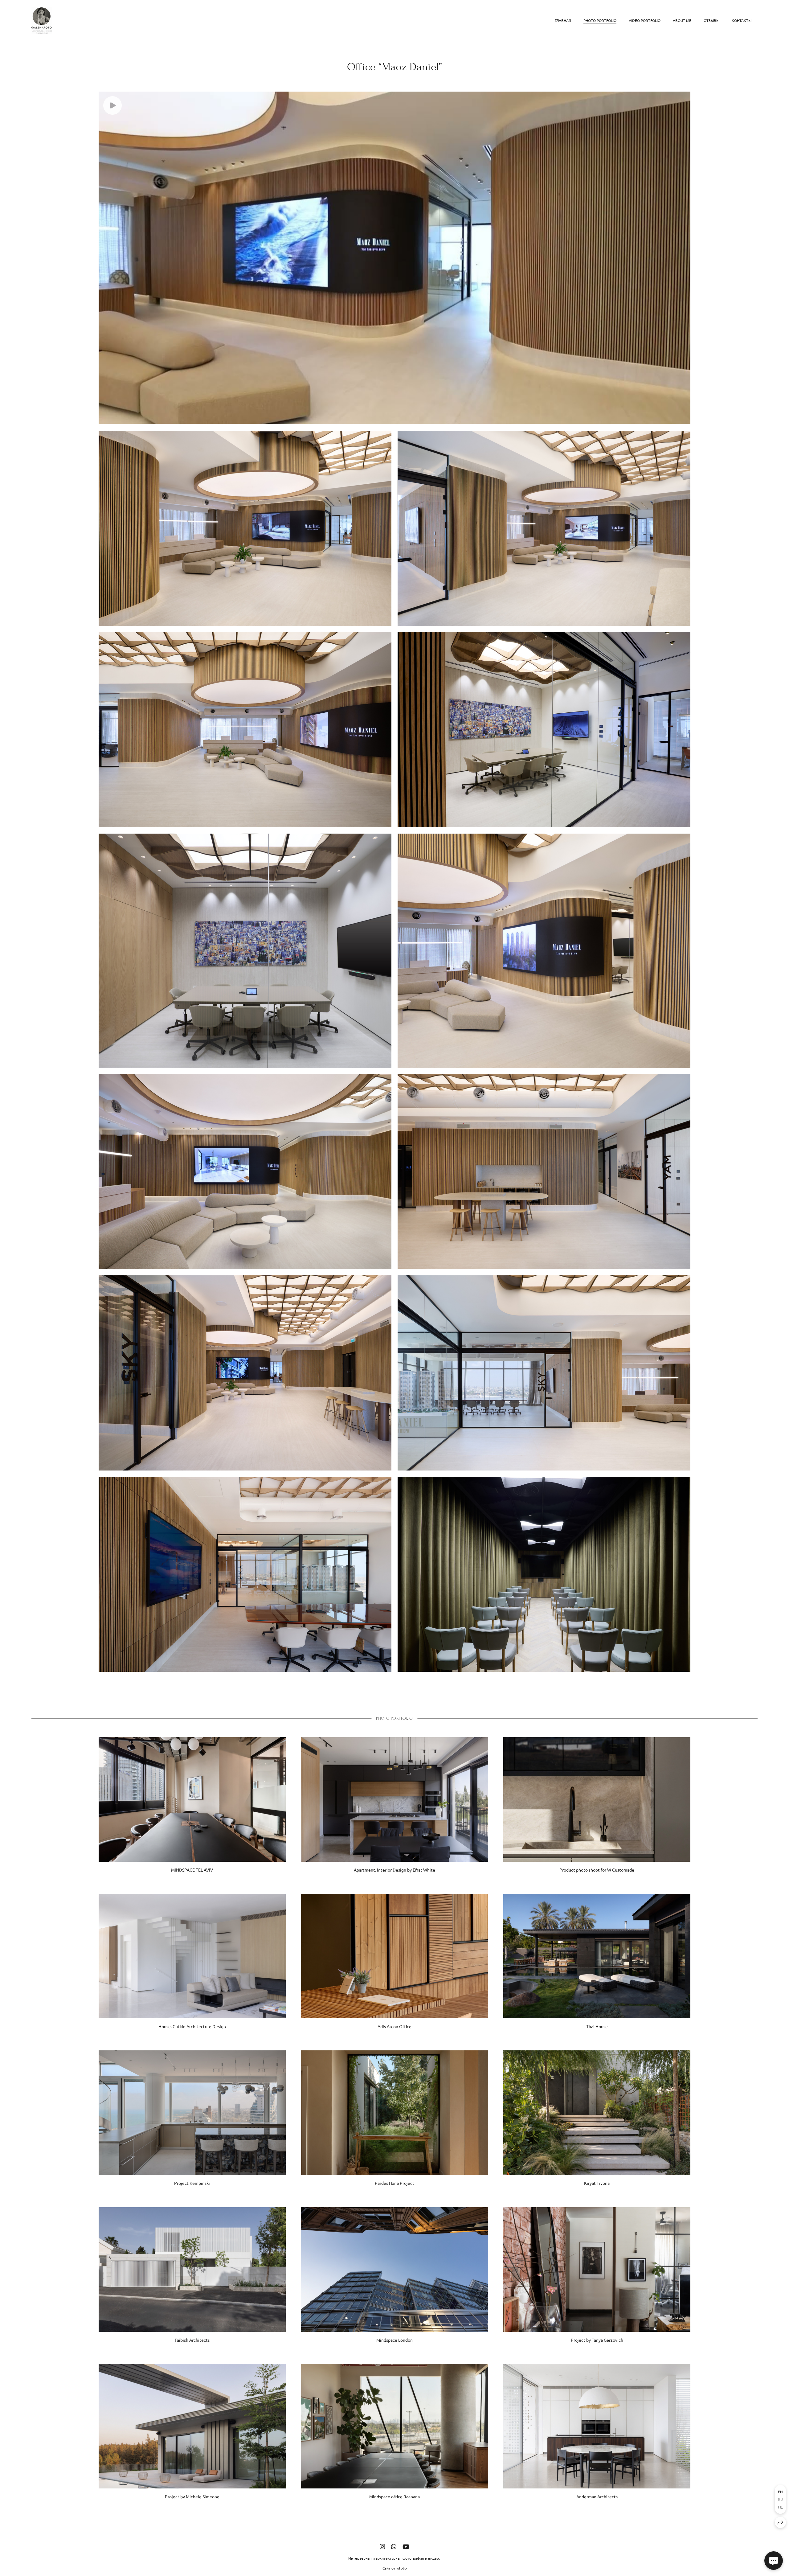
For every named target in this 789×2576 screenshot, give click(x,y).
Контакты (742, 20)
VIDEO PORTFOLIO (645, 20)
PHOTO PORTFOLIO (600, 20)
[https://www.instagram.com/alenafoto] (382, 2546)
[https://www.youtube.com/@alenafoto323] (406, 2546)
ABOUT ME (682, 20)
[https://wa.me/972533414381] (394, 2546)
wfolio (402, 2568)
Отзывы (711, 20)
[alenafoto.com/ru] (42, 21)
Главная (563, 20)
